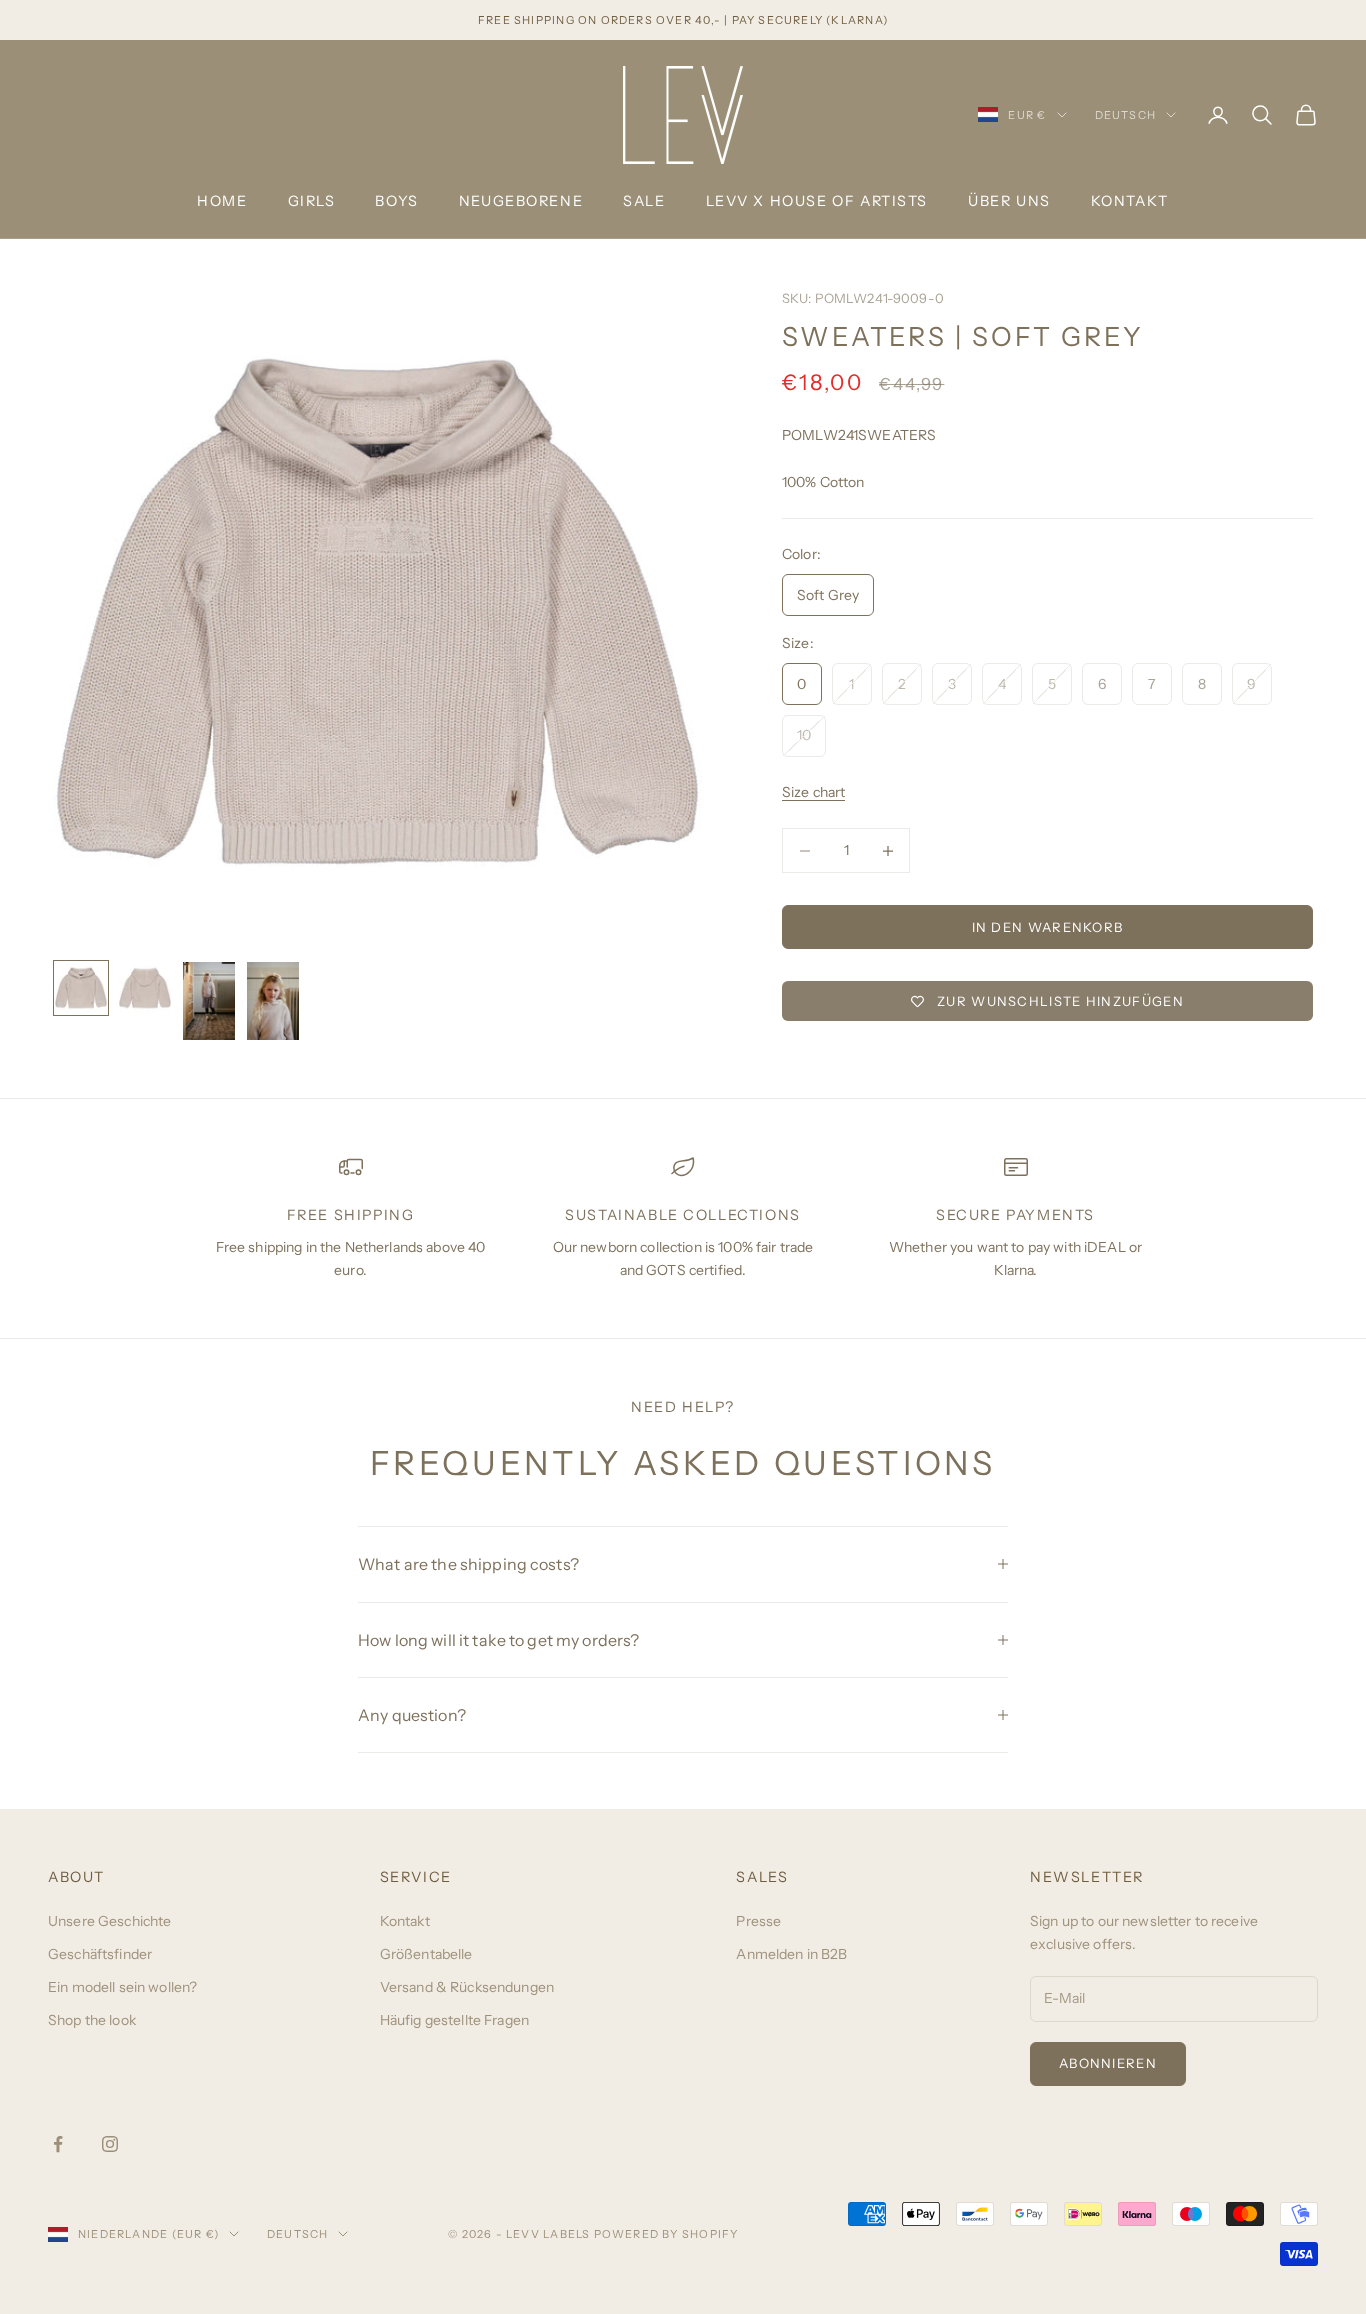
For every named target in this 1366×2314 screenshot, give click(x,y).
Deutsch (1125, 115)
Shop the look (92, 2020)
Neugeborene (521, 201)
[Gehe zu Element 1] (81, 988)
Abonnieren (1108, 2063)
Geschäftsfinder (100, 1954)
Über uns (1009, 201)
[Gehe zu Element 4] (273, 1001)
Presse (758, 1921)
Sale (644, 201)
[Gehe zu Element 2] (145, 988)
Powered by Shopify (666, 2234)
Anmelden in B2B (791, 1954)
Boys (396, 201)
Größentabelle (426, 1954)
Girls (312, 201)
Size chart (813, 792)
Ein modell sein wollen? (122, 1987)
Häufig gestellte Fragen (454, 2020)
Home (222, 201)
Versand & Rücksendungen (467, 1987)
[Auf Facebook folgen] (58, 2144)
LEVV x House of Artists (817, 201)
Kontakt (1130, 201)
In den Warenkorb (1048, 927)
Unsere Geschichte (109, 1921)
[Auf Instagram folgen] (110, 2144)
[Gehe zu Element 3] (209, 1001)
